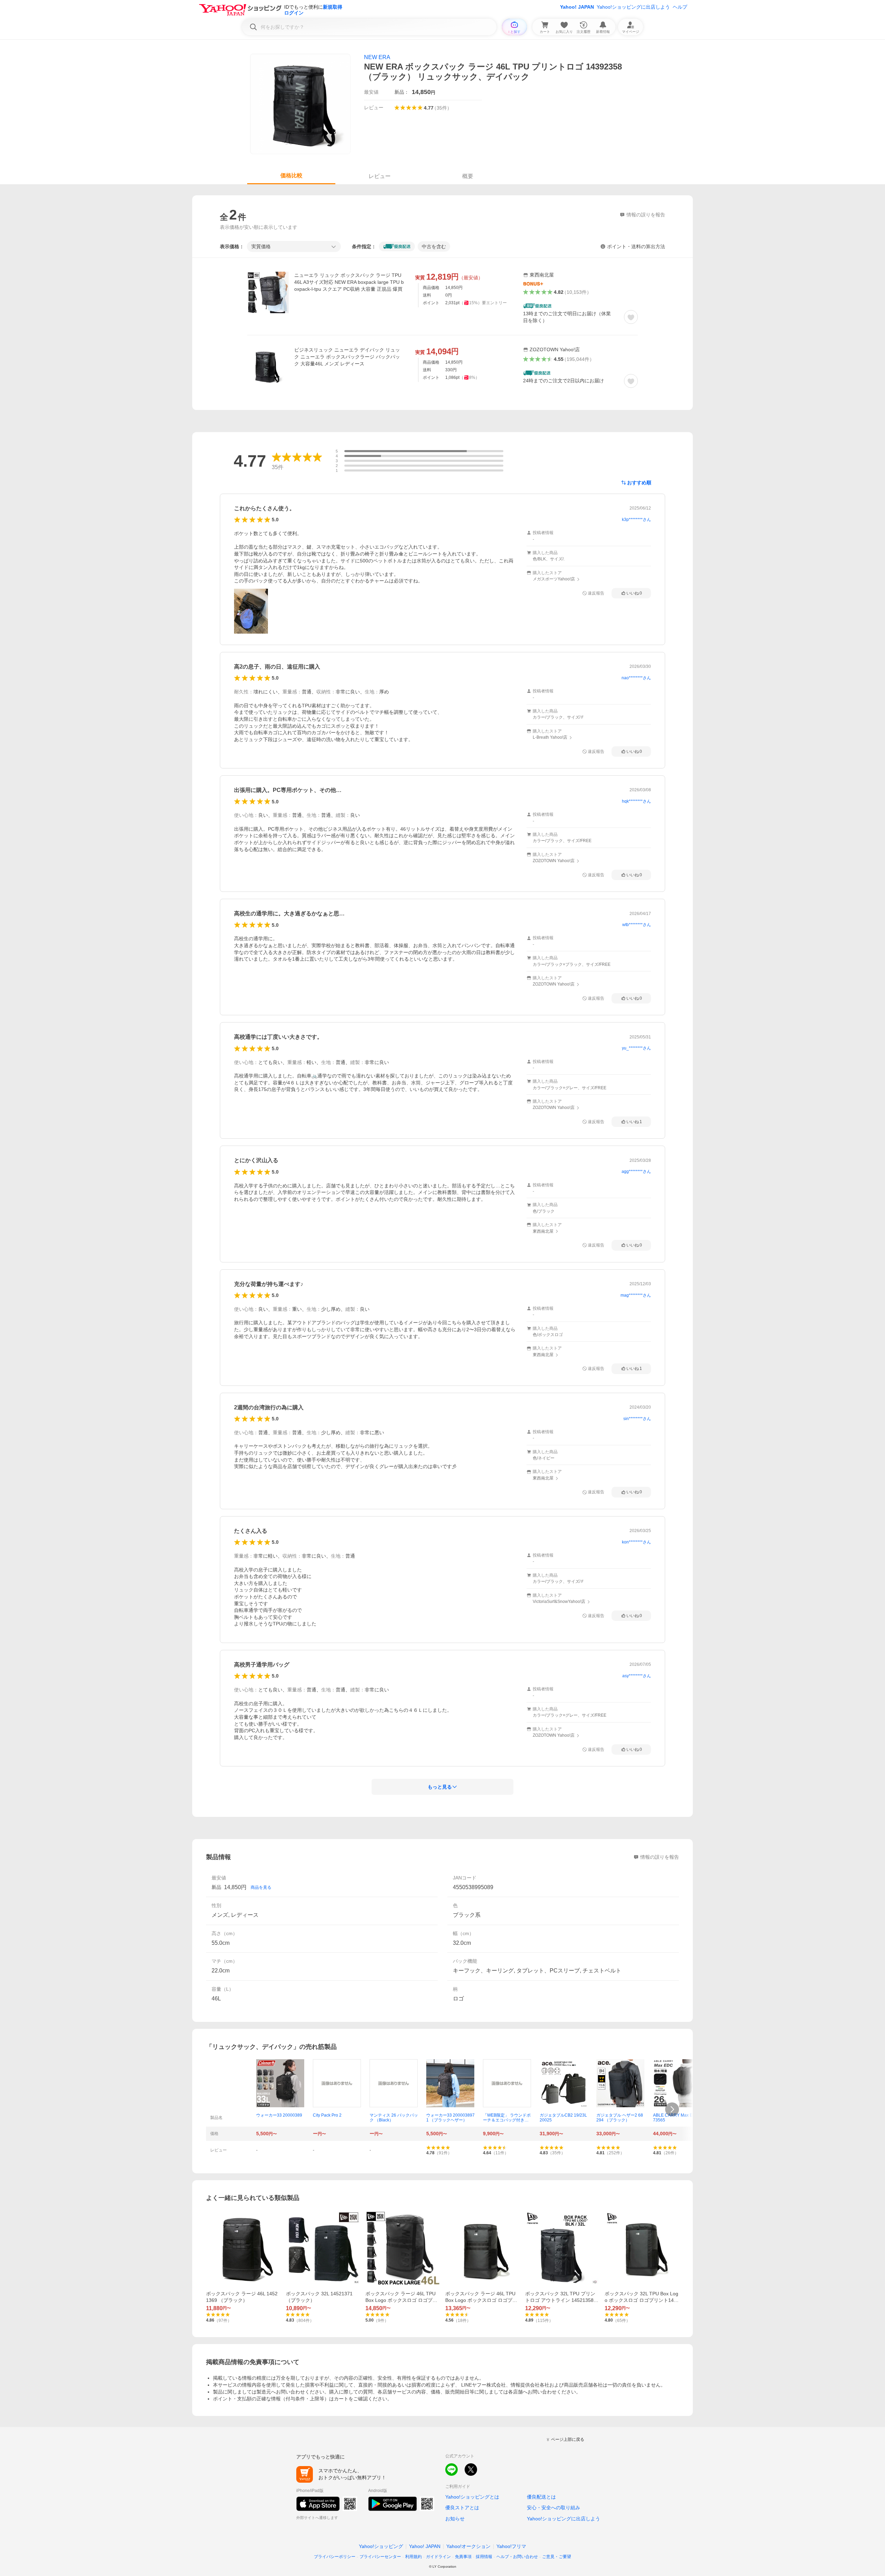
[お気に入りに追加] (631, 317)
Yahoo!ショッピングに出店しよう (633, 7)
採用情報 (484, 2557)
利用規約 (413, 2557)
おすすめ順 (639, 483)
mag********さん (636, 1295)
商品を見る (261, 1887)
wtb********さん (637, 925)
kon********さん (636, 1542)
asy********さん (637, 1676)
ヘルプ (680, 7)
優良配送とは (541, 2497)
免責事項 (463, 2557)
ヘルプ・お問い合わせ (517, 2557)
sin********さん (637, 1419)
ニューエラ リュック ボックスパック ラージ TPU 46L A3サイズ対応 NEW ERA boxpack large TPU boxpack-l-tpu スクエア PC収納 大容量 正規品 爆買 (349, 282)
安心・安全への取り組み (553, 2508)
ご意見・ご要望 (557, 2557)
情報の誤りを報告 (660, 1857)
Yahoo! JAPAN (577, 7)
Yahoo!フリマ (511, 2546)
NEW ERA (377, 57)
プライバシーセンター (380, 2557)
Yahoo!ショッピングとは (472, 2497)
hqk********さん (636, 801)
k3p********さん (636, 520)
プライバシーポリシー (335, 2557)
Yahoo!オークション (468, 2546)
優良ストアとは (462, 2508)
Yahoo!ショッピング (381, 2546)
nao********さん (636, 678)
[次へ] (672, 2109)
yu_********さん (636, 1048)
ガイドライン (438, 2557)
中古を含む (434, 246)
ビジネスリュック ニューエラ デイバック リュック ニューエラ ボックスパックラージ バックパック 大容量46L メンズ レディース (347, 357)
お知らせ (455, 2519)
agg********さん (636, 1172)
